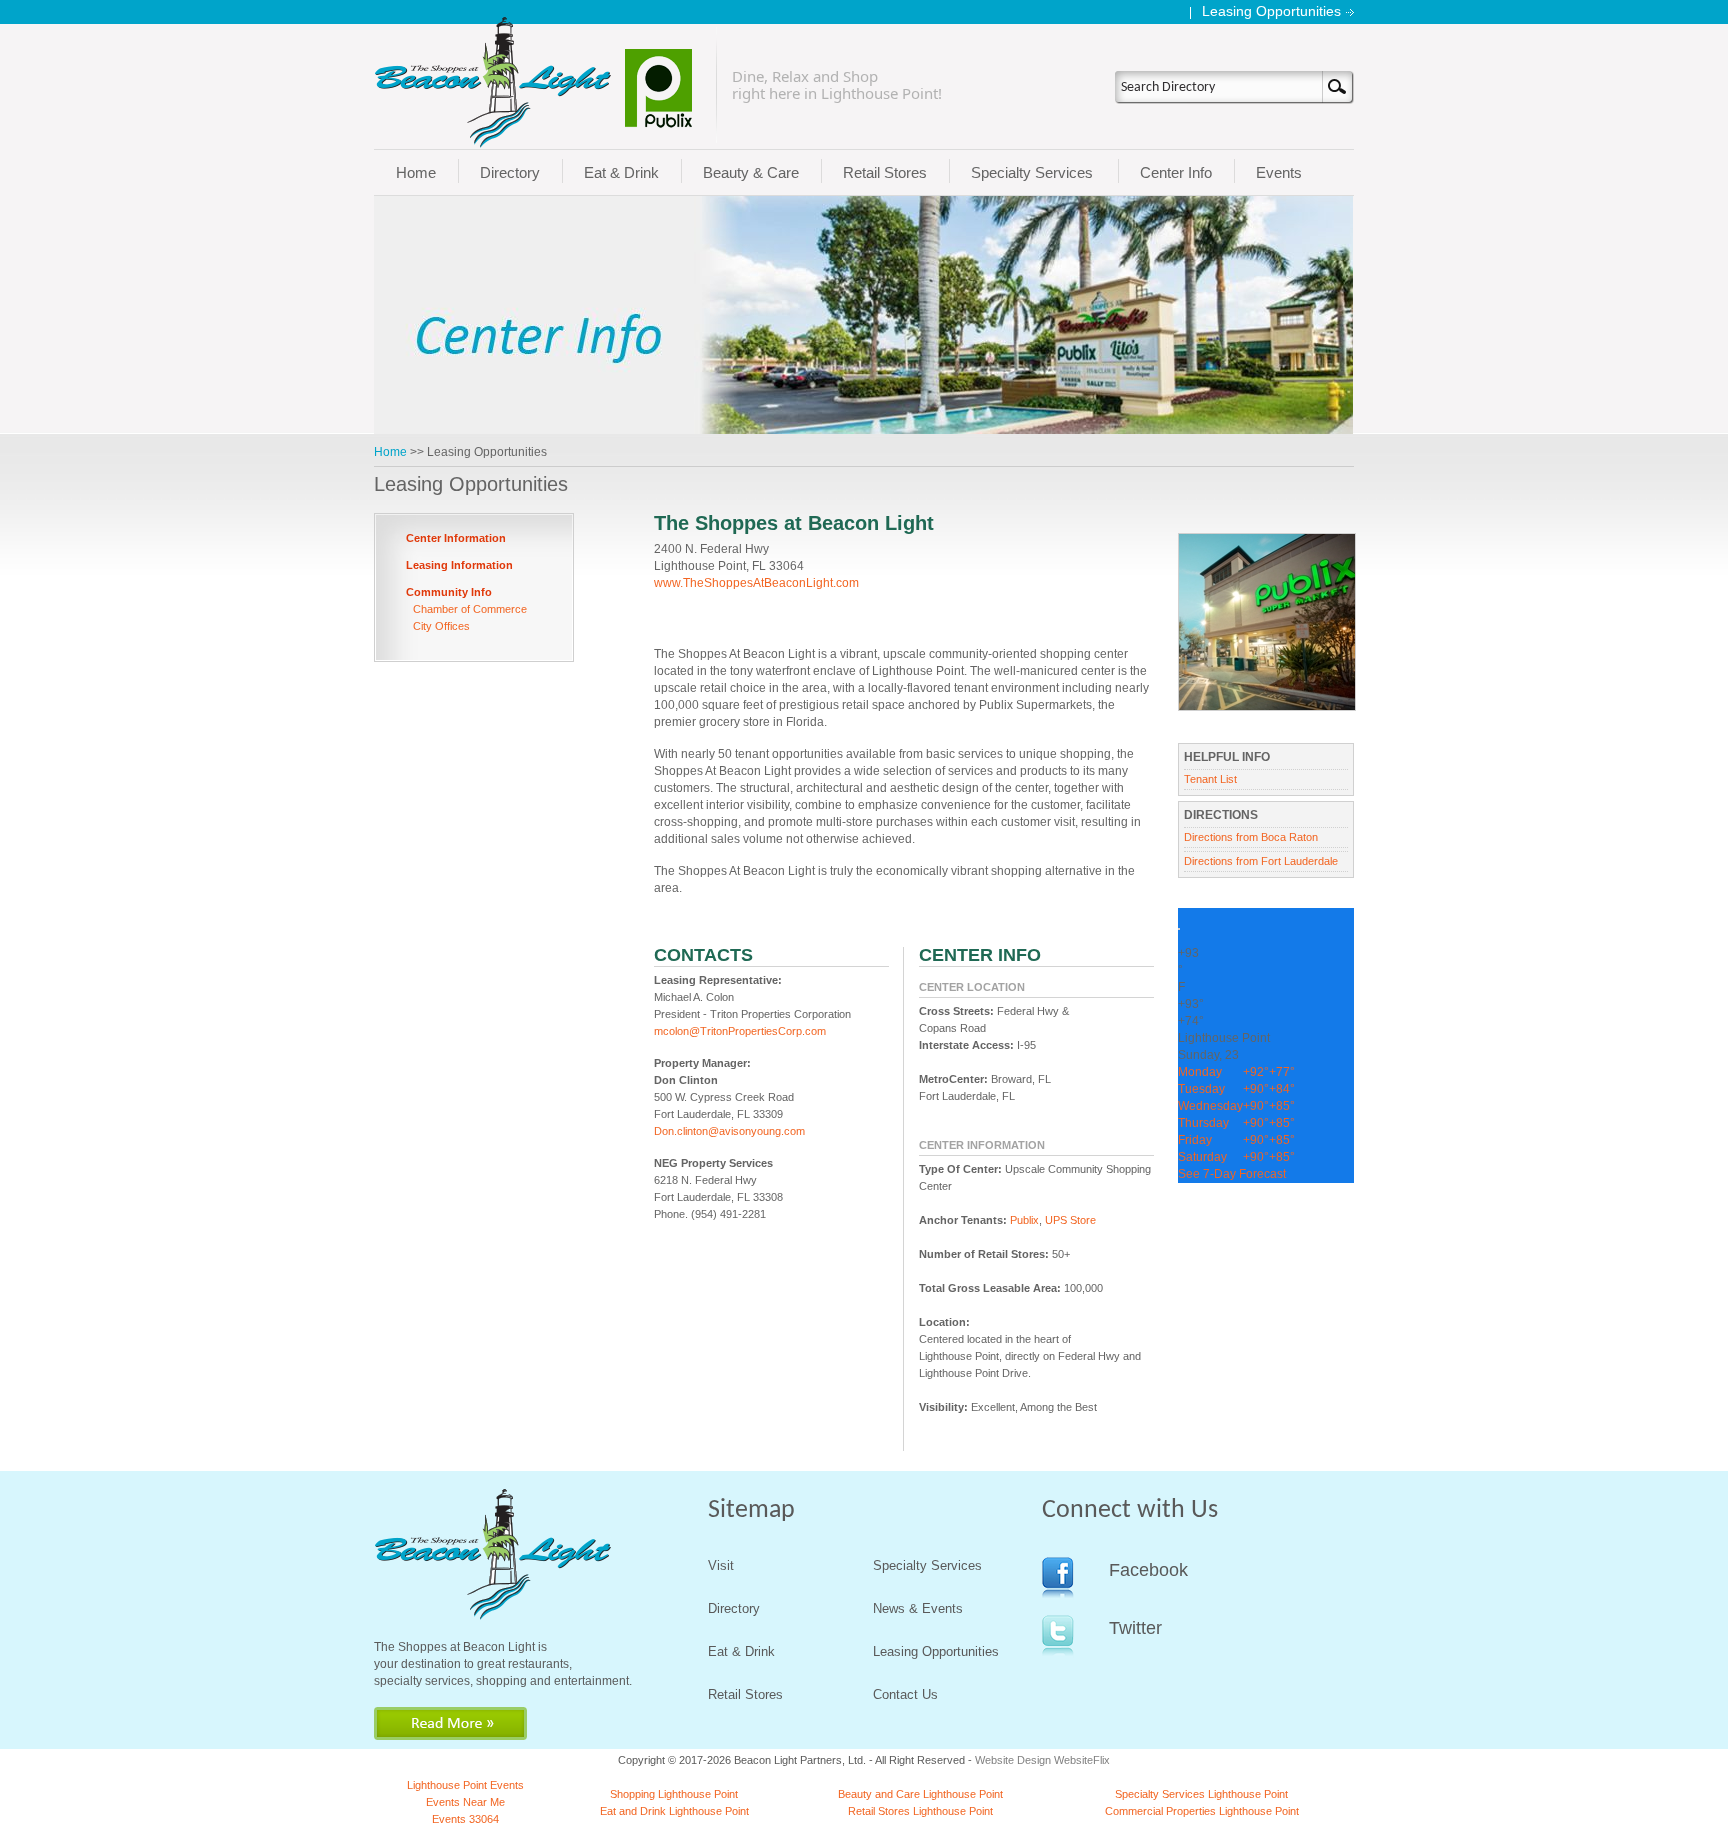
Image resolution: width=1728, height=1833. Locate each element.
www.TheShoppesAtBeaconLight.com (756, 583)
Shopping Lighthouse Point (674, 1794)
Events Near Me (465, 1802)
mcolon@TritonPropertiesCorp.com (740, 1031)
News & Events (918, 1608)
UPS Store (1070, 1220)
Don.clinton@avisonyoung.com (729, 1131)
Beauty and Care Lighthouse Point (920, 1794)
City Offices (441, 626)
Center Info (1176, 172)
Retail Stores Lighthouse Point (920, 1811)
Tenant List (1210, 779)
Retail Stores (885, 172)
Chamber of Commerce (470, 609)
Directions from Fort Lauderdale (1262, 861)
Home (416, 172)
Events (1279, 172)
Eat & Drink (621, 172)
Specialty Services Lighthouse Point (1201, 1794)
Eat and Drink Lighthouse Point (674, 1811)
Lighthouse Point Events (465, 1785)
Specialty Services (1032, 172)
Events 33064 (465, 1819)
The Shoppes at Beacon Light (794, 523)
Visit (721, 1565)
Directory (510, 172)
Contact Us (905, 1694)
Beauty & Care (751, 172)
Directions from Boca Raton (1251, 837)
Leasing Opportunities (1271, 11)
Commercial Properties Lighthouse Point (1202, 1811)
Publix (1024, 1220)
